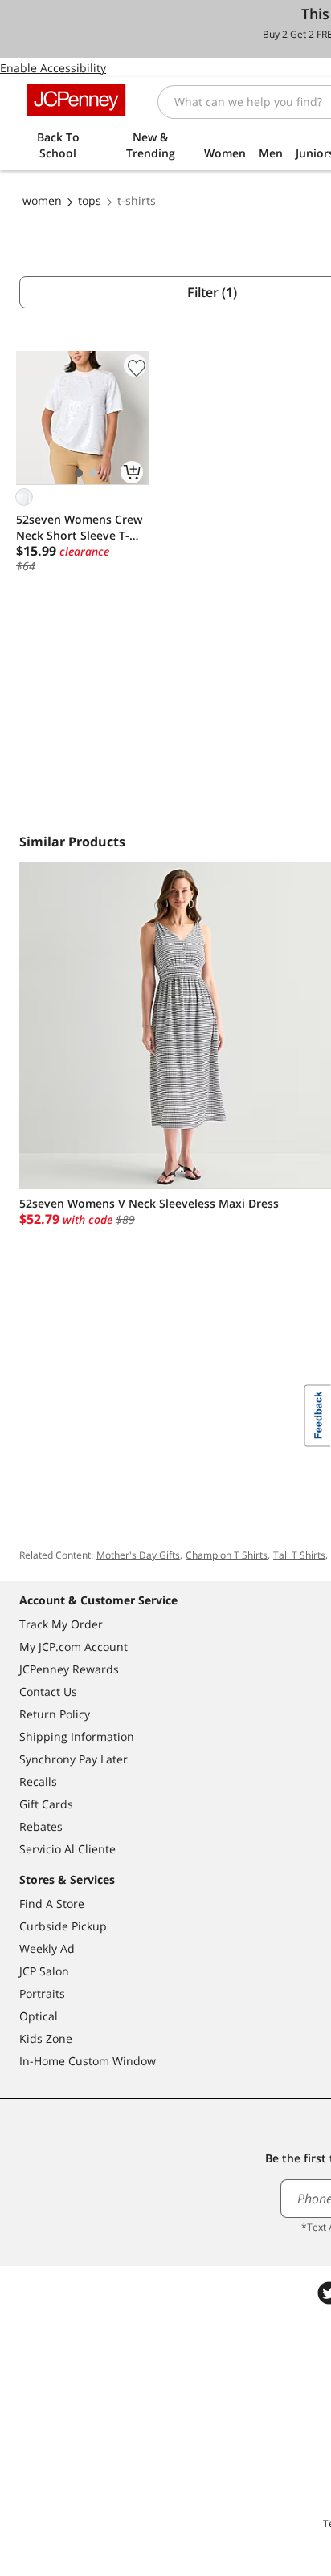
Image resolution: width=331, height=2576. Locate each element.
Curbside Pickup (63, 1926)
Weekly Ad (47, 1948)
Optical (39, 2016)
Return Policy (55, 1714)
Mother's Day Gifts (138, 1555)
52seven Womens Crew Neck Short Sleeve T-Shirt (79, 528)
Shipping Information (77, 1736)
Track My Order (61, 1624)
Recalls (38, 1781)
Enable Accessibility (53, 68)
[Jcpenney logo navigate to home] (76, 100)
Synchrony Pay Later (74, 1759)
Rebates (41, 1826)
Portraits (42, 1993)
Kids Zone (46, 2038)
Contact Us (48, 1692)
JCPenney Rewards (69, 1669)
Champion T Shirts (227, 1555)
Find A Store (52, 1903)
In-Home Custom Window (88, 2061)
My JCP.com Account (74, 1647)
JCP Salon (44, 1971)
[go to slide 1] (79, 473)
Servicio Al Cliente (67, 1849)
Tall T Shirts (299, 1555)
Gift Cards (46, 1804)
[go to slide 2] (93, 473)
